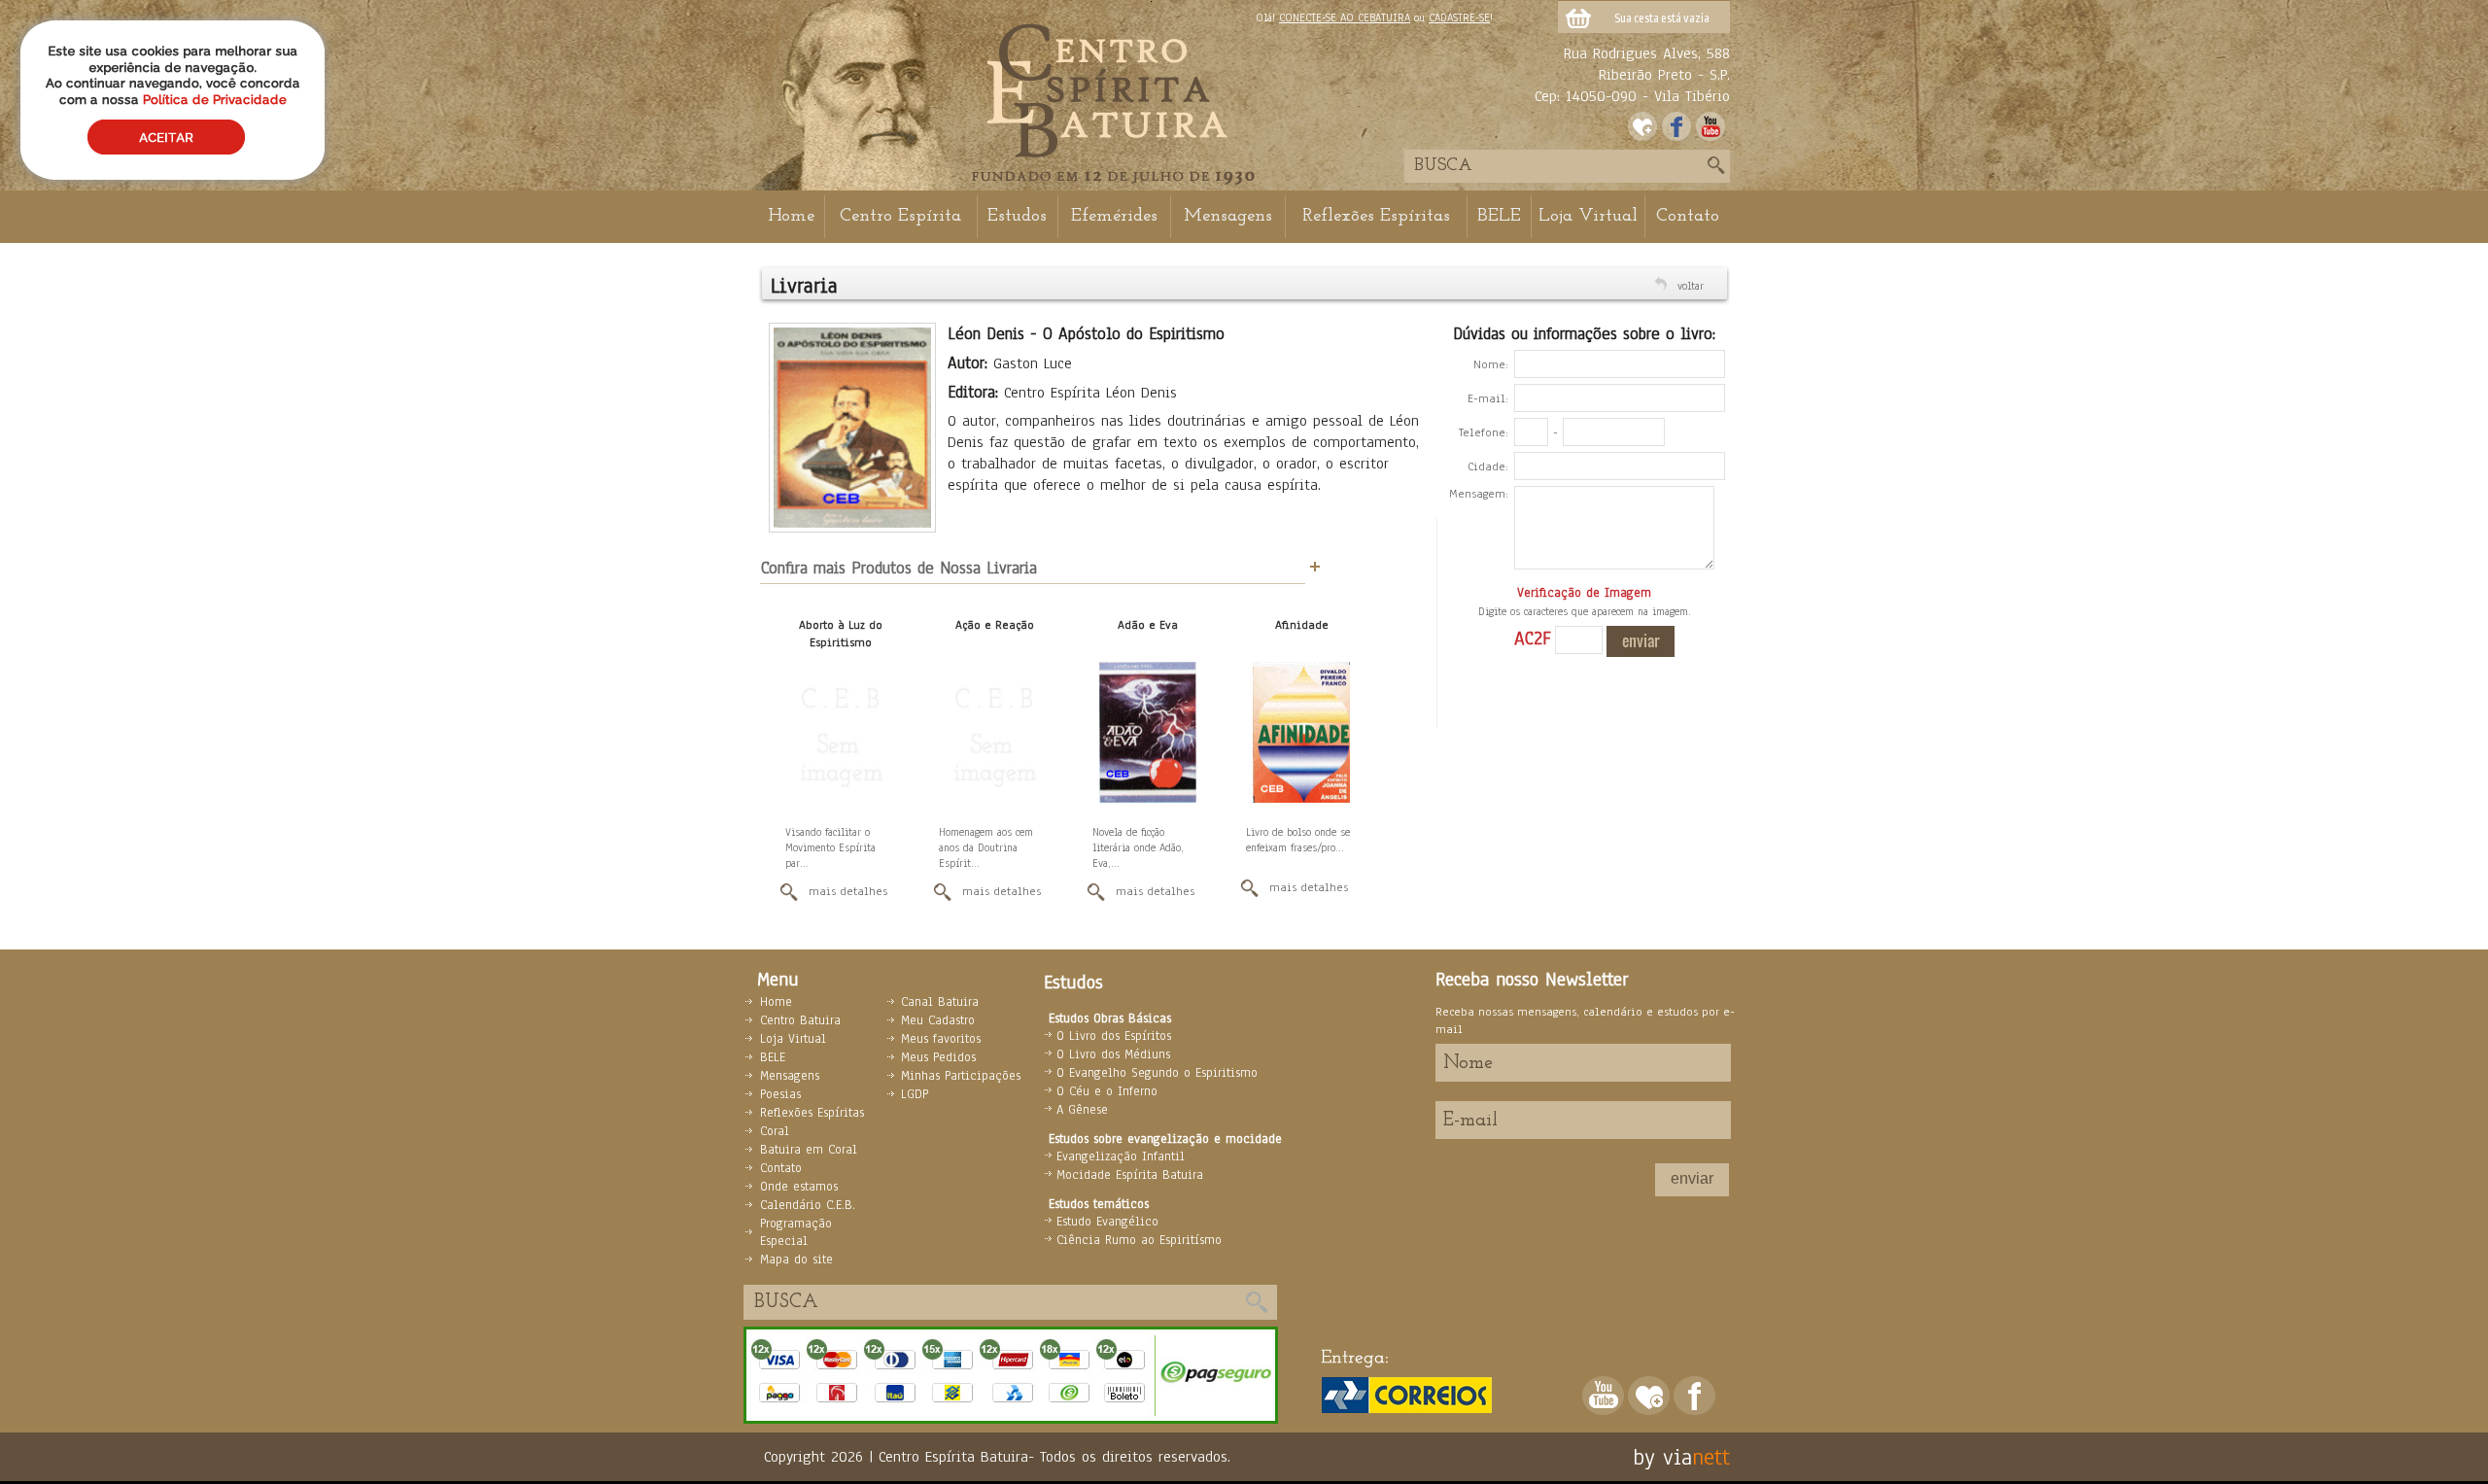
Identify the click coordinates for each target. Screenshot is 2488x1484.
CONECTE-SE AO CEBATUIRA (1345, 17)
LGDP (915, 1094)
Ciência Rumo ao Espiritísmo (1139, 1240)
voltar (1691, 286)
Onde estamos (799, 1187)
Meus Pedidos (938, 1057)
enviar (1692, 1178)
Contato (1688, 216)
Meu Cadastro (938, 1020)
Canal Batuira (940, 1002)
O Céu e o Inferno (1107, 1091)
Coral (775, 1131)
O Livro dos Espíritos (1114, 1036)
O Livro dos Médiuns (1113, 1054)
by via (1662, 1457)
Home (791, 216)
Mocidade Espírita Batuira (1130, 1175)
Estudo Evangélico (1107, 1222)
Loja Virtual (1588, 216)
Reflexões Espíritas (1376, 216)
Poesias (780, 1094)
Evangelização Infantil (1121, 1156)
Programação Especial (796, 1232)
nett (1711, 1457)
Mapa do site (796, 1260)
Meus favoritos (941, 1039)
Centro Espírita (900, 216)
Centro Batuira (800, 1020)
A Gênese (1082, 1110)
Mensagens (1228, 216)
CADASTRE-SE (1459, 17)
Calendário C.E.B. (808, 1205)
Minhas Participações (961, 1076)
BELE (1499, 216)
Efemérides (1114, 216)
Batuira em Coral (809, 1150)
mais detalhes (848, 891)
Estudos (1017, 216)
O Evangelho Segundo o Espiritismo (1157, 1073)
